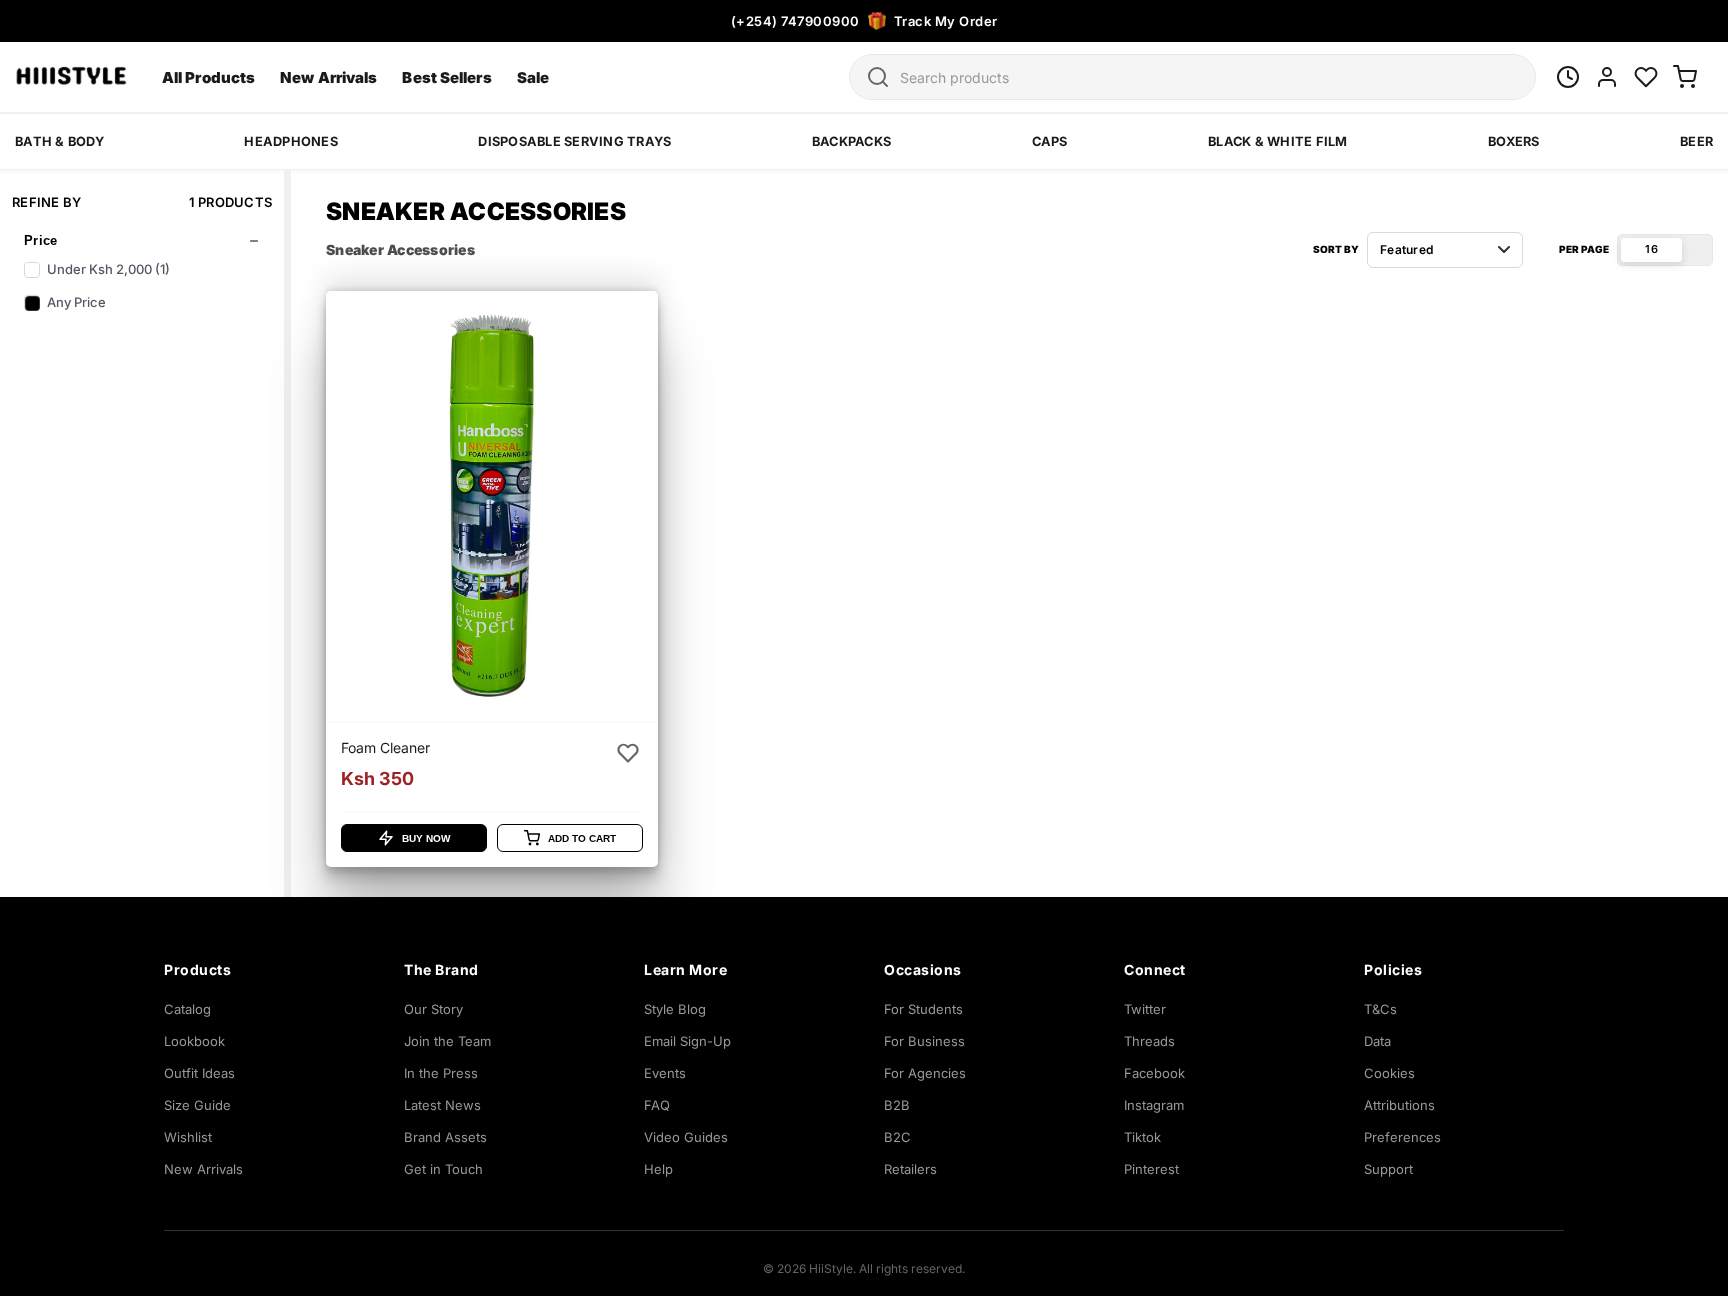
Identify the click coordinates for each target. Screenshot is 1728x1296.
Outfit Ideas (199, 1073)
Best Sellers (446, 77)
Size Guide (197, 1105)
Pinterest (1151, 1169)
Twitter (1145, 1009)
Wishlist (188, 1137)
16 (1651, 249)
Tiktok (1142, 1137)
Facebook (1154, 1073)
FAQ (657, 1105)
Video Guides (686, 1137)
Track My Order (946, 21)
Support (1388, 1169)
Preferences (1402, 1137)
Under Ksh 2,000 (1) (108, 269)
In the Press (441, 1073)
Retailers (910, 1169)
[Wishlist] (1646, 77)
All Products (208, 77)
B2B (897, 1105)
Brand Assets (445, 1137)
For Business (924, 1041)
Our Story (433, 1009)
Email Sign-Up (687, 1041)
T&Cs (1380, 1009)
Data (1377, 1041)
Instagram (1154, 1105)
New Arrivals (328, 77)
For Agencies (925, 1073)
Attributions (1399, 1105)
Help (658, 1169)
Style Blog (675, 1009)
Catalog (187, 1009)
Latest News (442, 1105)
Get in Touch (443, 1169)
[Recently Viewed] (1568, 77)
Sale (533, 77)
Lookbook (194, 1041)
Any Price (76, 302)
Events (665, 1073)
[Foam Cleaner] (492, 579)
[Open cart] (1685, 77)
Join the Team (447, 1041)
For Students (923, 1009)
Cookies (1389, 1073)
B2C (897, 1137)
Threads (1149, 1041)
